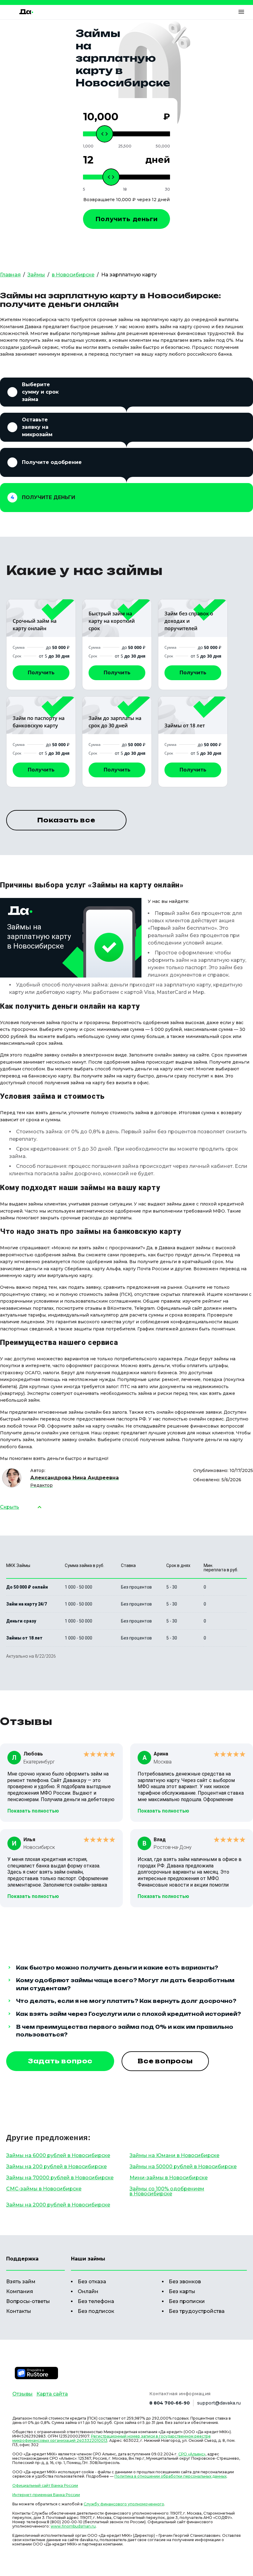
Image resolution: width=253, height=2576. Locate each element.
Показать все (66, 820)
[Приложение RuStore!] (36, 2373)
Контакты (19, 2311)
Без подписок (96, 2311)
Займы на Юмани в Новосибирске (174, 2155)
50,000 (163, 146)
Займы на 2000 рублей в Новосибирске (58, 2205)
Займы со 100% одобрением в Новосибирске (167, 2191)
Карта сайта (52, 2394)
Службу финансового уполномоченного (124, 2504)
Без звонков (185, 2282)
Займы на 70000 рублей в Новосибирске (60, 2178)
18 (125, 189)
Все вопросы (165, 2061)
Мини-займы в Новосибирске (169, 2178)
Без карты (182, 2291)
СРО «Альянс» (192, 2454)
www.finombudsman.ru (73, 2526)
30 (167, 189)
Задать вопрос (60, 2061)
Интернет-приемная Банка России (46, 2495)
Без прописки (187, 2301)
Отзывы (23, 2394)
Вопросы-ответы (28, 2301)
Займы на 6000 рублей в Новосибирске (58, 2155)
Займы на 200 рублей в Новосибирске (56, 2167)
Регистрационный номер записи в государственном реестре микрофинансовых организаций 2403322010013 (112, 2438)
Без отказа (92, 2282)
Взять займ (21, 2282)
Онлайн (88, 2291)
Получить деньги (127, 219)
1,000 (88, 146)
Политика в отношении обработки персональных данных (170, 2476)
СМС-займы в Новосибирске (44, 2189)
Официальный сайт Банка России (45, 2485)
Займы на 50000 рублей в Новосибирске (183, 2167)
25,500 (125, 146)
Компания (20, 2291)
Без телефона (96, 2301)
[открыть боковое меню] (241, 12)
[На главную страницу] (26, 12)
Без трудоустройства (197, 2311)
